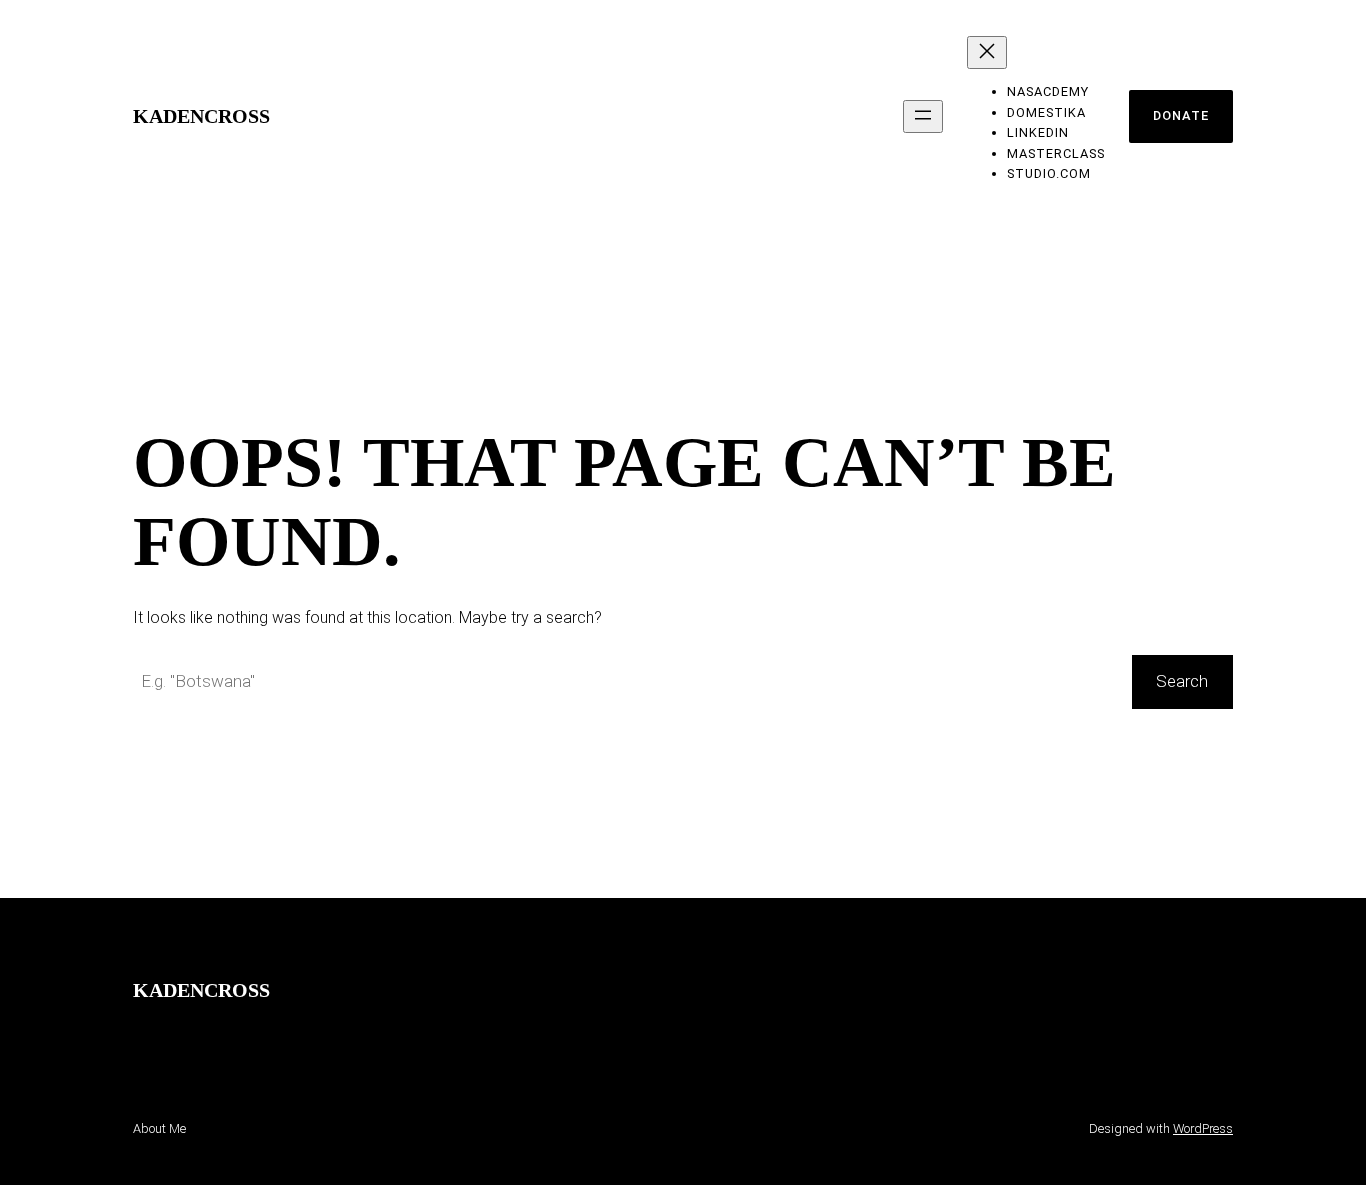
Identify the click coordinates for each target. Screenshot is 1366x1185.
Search (1182, 681)
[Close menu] (987, 52)
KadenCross (201, 116)
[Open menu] (923, 116)
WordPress (1203, 1128)
